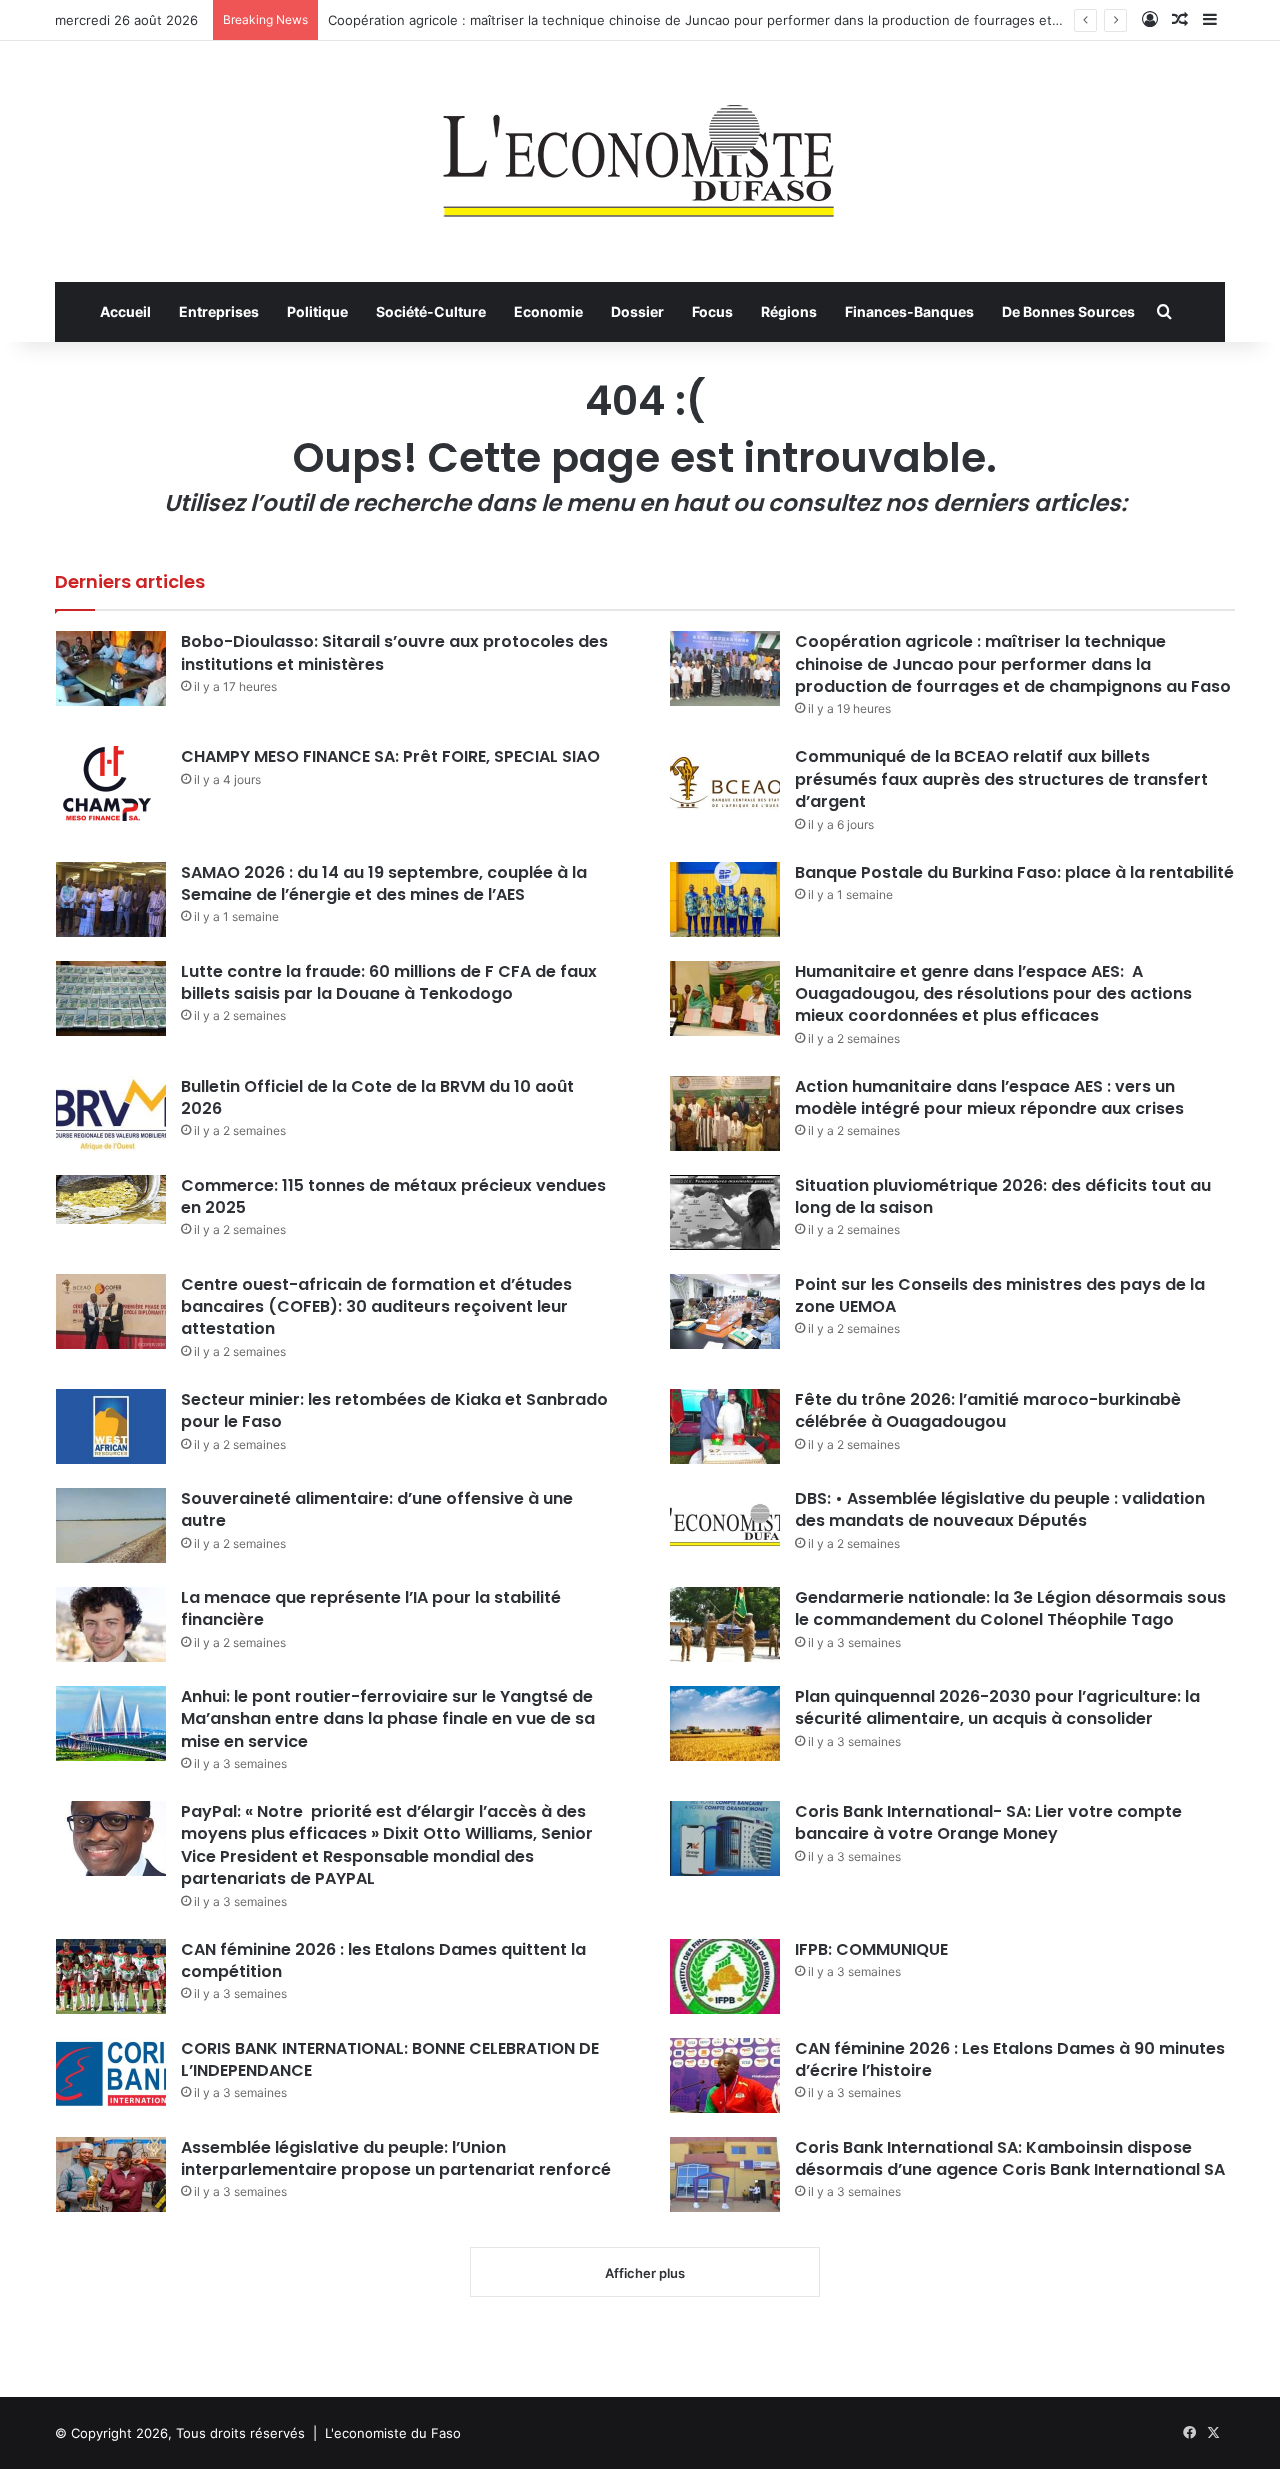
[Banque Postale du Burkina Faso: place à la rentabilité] (725, 899)
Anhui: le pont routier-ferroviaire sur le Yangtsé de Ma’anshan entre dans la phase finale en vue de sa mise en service (388, 1719)
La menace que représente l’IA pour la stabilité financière (371, 1608)
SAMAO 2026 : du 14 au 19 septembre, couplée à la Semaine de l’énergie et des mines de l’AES (384, 883)
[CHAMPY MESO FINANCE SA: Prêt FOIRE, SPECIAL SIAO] (111, 783)
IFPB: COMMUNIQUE (871, 1949)
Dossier (637, 311)
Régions (789, 311)
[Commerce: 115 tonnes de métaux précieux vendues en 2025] (111, 1199)
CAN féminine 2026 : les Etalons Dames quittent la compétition (383, 1960)
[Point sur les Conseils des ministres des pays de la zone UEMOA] (725, 1311)
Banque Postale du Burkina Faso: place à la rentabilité (1014, 872)
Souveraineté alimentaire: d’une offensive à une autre (377, 1509)
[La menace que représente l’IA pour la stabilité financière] (111, 1624)
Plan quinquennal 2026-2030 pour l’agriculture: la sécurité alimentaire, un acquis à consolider (997, 1707)
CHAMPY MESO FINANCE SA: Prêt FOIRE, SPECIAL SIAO (390, 756)
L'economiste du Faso (393, 2433)
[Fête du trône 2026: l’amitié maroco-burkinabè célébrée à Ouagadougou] (725, 1426)
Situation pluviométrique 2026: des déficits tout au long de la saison (1003, 1196)
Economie (548, 311)
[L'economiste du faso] (640, 151)
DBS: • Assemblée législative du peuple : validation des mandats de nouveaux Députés (1000, 1509)
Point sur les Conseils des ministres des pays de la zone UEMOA (1000, 1295)
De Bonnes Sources (1068, 311)
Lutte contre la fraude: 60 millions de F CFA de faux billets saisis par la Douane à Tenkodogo (389, 982)
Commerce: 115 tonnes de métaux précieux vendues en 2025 (393, 1196)
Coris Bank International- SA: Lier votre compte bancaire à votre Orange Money (988, 1822)
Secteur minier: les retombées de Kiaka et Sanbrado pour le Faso (394, 1410)
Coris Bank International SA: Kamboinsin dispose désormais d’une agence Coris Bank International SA (1010, 2158)
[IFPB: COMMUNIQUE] (725, 1976)
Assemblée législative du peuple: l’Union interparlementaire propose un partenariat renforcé (396, 2158)
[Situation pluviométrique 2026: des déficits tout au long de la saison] (725, 1212)
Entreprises (219, 311)
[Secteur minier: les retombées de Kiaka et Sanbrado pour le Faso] (111, 1426)
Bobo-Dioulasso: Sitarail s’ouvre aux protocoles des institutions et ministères (394, 652)
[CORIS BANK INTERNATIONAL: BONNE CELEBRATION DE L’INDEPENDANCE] (111, 2075)
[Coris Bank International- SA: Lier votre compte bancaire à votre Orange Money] (725, 1838)
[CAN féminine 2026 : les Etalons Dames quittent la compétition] (111, 1976)
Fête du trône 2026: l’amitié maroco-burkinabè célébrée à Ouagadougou (988, 1410)
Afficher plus (645, 2273)
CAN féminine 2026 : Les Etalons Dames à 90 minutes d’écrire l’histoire (1010, 2059)
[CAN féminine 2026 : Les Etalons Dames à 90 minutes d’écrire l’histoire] (725, 2075)
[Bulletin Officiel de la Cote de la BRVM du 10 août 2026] (111, 1113)
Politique (317, 311)
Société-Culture (431, 311)
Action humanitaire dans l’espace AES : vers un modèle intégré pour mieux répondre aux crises (989, 1097)
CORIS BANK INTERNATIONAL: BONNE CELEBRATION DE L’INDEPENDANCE (390, 2059)
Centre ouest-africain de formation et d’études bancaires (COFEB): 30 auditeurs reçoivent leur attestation (376, 1307)
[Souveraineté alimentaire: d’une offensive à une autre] (111, 1525)
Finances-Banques (909, 311)
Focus (712, 311)
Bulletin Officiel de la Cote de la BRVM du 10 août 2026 (377, 1097)
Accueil (125, 311)
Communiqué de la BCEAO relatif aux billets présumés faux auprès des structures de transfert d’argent (1001, 779)
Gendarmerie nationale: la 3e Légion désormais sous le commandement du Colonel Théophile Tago (1010, 1608)
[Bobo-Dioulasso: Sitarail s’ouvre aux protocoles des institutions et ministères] (111, 668)
